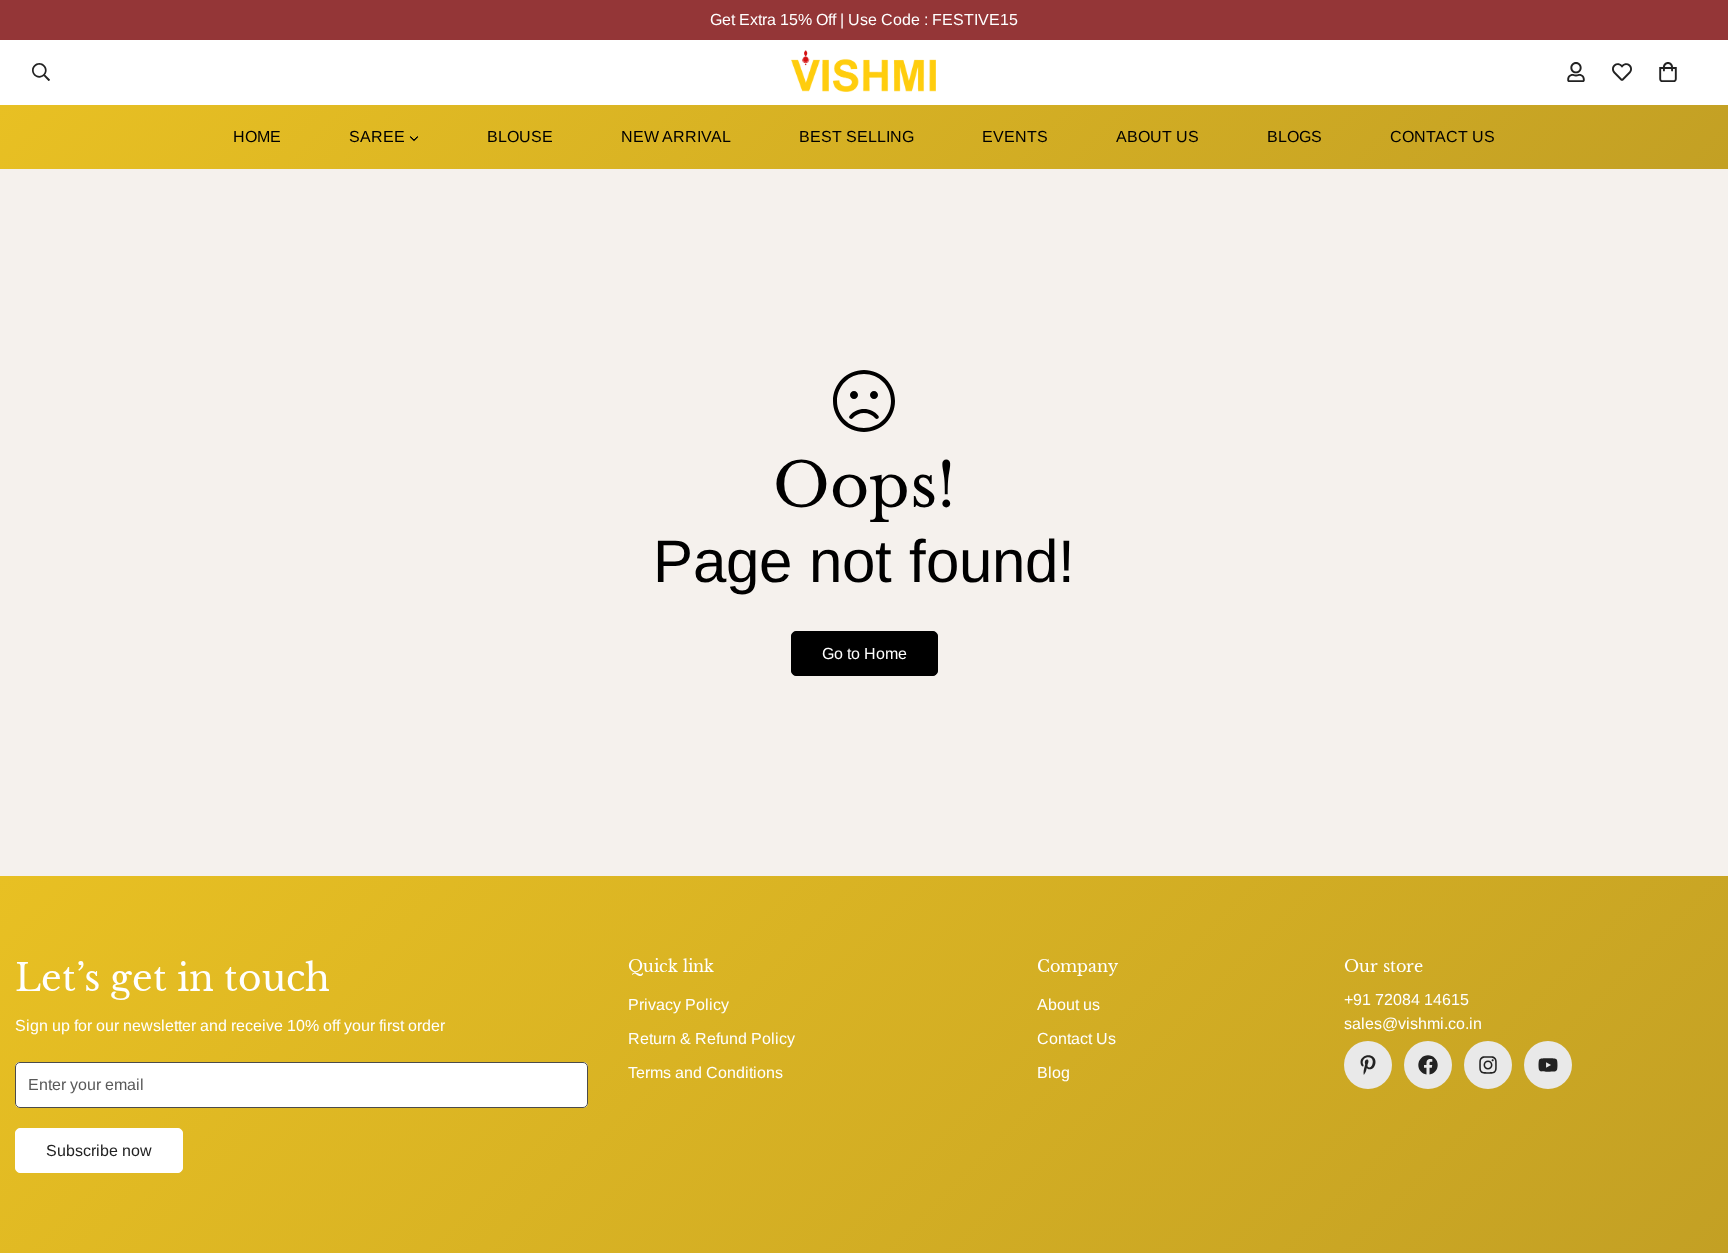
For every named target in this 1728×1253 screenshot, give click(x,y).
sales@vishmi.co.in (1413, 1023)
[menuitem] (257, 137)
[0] (1668, 72)
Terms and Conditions (705, 1072)
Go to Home (864, 653)
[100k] (1368, 1065)
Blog (1053, 1072)
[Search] (41, 72)
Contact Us (1076, 1038)
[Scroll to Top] (1689, 1144)
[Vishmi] (863, 72)
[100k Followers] (1488, 1065)
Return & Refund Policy (711, 1038)
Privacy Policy (678, 1004)
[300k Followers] (1428, 1065)
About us (1068, 1004)
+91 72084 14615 (1406, 999)
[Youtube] (1548, 1065)
